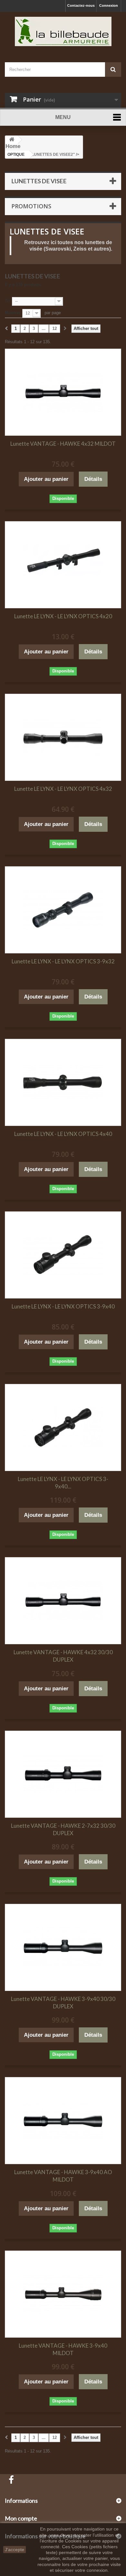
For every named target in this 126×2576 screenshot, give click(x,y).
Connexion (109, 5)
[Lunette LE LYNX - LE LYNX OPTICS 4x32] (63, 737)
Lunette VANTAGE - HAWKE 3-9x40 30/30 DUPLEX (63, 2003)
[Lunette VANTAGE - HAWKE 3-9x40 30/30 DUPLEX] (63, 1947)
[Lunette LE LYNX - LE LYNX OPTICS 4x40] (63, 1082)
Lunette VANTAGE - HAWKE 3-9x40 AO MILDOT (63, 2176)
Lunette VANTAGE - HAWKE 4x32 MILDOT (63, 444)
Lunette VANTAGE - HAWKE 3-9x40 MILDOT (63, 2349)
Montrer (13, 313)
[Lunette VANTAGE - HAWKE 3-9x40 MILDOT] (63, 2294)
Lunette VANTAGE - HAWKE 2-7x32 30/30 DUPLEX (63, 1829)
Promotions (31, 206)
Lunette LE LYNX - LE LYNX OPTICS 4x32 (63, 789)
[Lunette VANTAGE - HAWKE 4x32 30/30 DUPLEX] (63, 1601)
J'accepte (15, 2550)
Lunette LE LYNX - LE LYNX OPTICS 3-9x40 (63, 1306)
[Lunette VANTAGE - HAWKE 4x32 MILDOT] (63, 392)
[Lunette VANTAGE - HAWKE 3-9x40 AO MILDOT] (63, 2121)
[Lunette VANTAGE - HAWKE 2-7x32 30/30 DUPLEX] (63, 1774)
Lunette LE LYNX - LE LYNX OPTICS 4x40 (63, 1134)
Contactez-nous (81, 5)
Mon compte (21, 2518)
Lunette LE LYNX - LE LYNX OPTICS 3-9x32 (63, 961)
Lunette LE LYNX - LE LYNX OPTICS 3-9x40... (63, 1483)
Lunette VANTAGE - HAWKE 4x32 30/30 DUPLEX (63, 1656)
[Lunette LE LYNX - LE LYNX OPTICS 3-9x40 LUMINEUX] (63, 1427)
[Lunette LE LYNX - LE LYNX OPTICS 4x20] (63, 565)
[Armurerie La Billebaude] (63, 31)
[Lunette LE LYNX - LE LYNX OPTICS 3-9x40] (63, 1255)
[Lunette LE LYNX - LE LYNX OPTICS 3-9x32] (63, 910)
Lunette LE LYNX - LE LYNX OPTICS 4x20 (63, 616)
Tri (7, 301)
